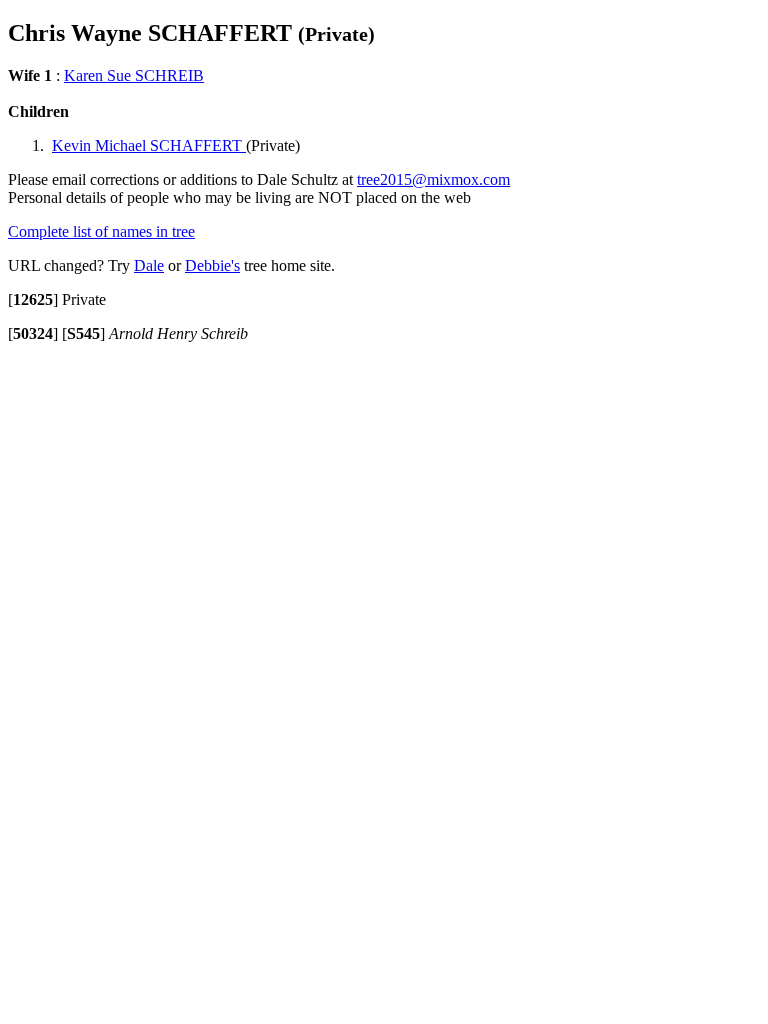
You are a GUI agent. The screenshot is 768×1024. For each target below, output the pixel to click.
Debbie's (212, 265)
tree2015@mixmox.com (433, 179)
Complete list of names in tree (101, 231)
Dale (149, 265)
